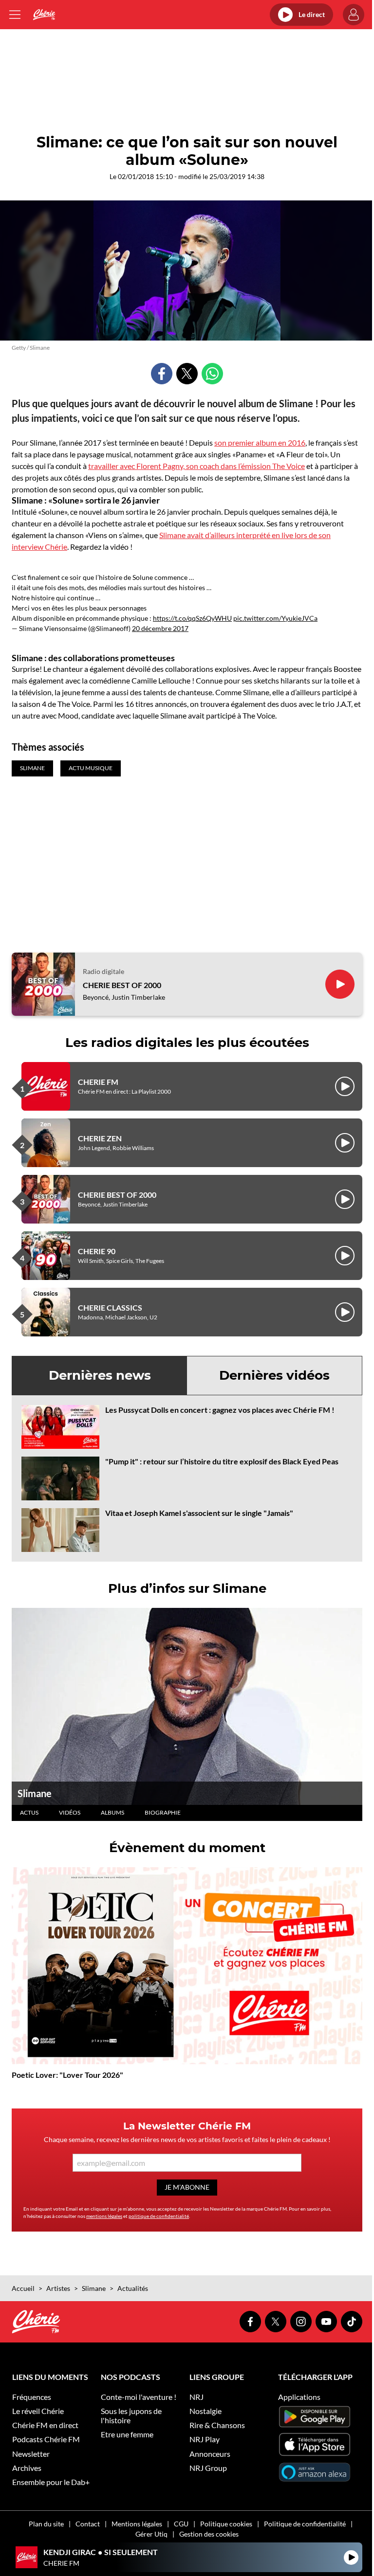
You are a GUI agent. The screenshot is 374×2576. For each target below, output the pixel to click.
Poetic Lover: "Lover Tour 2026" (67, 2075)
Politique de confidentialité (305, 2524)
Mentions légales (137, 2524)
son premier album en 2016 (260, 442)
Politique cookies (226, 2524)
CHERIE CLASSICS (110, 1307)
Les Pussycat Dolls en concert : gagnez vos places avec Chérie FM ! (220, 1410)
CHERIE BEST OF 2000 (122, 985)
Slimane (35, 1793)
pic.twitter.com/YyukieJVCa (275, 618)
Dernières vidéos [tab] (274, 1375)
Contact (88, 2524)
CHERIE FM (98, 1082)
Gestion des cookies (209, 2534)
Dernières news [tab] (100, 1375)
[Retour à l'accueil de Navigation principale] (44, 15)
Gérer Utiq (151, 2534)
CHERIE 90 (97, 1251)
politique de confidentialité (159, 2216)
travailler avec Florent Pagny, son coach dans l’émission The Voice (196, 466)
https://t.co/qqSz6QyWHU (192, 618)
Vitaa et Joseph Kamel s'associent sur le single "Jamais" (199, 1513)
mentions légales (104, 2216)
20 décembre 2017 (160, 628)
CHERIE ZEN (100, 1138)
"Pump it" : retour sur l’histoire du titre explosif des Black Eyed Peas (222, 1461)
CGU (181, 2524)
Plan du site (46, 2524)
